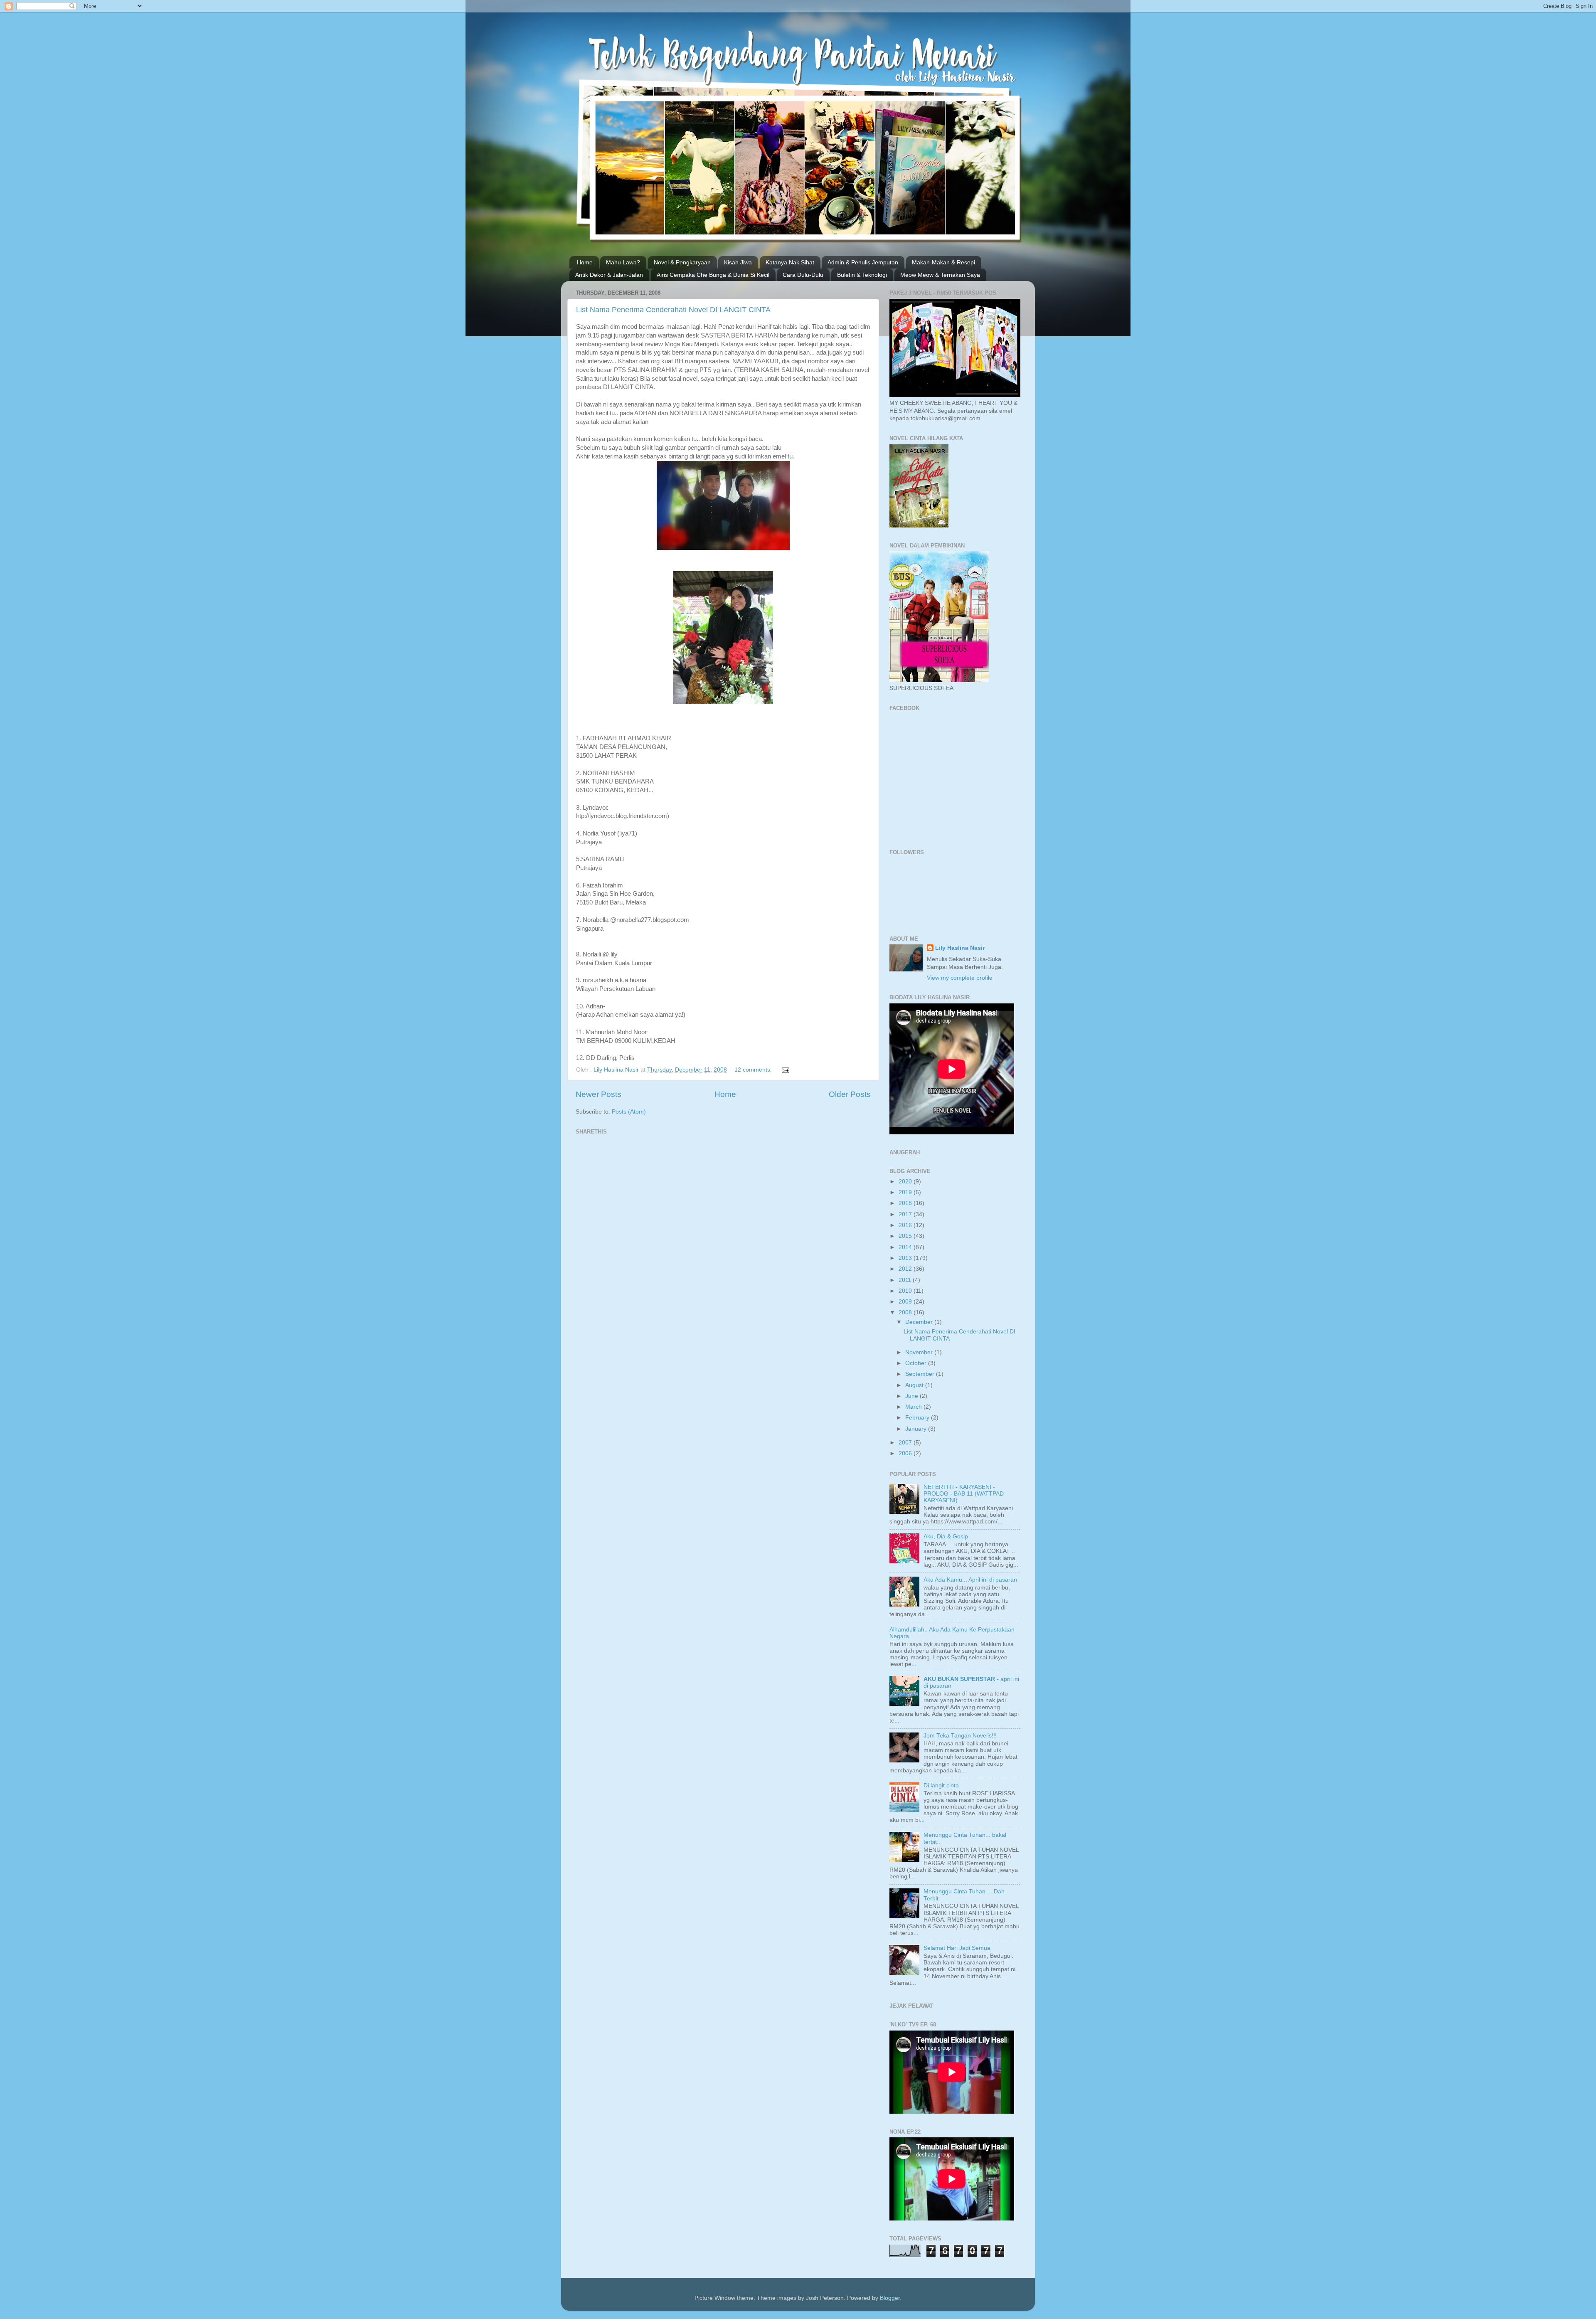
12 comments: (754, 1070)
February (918, 1418)
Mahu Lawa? (623, 262)
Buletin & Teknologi (862, 275)
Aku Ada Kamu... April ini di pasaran (970, 1580)
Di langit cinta (941, 1785)
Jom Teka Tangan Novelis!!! (960, 1736)
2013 (906, 1258)
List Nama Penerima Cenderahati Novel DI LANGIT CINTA (673, 310)
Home (585, 262)
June (913, 1396)
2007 (906, 1443)
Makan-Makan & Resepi (943, 262)
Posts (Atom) (629, 1112)
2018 (906, 1203)
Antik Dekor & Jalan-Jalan (609, 275)
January (917, 1429)
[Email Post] (785, 1070)
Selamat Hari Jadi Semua (957, 1948)
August (915, 1385)
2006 (906, 1453)
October (917, 1363)
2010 (906, 1291)
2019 (906, 1192)
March (914, 1407)
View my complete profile (960, 978)
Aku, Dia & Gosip (946, 1537)
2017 (906, 1214)
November (920, 1352)
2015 (906, 1236)
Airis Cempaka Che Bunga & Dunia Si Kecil (713, 275)
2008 (906, 1312)
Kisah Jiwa (738, 262)
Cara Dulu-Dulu (803, 275)
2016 (906, 1225)
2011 (906, 1280)
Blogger (890, 2298)
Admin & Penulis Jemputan (863, 262)
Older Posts (850, 1094)
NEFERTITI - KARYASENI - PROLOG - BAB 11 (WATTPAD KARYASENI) (964, 1494)
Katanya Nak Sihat (790, 262)
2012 (906, 1269)
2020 (906, 1182)
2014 (906, 1247)
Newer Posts (598, 1094)
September (921, 1374)
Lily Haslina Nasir (960, 948)
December (920, 1322)
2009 (906, 1302)
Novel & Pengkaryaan (682, 262)
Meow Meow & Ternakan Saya (940, 275)
